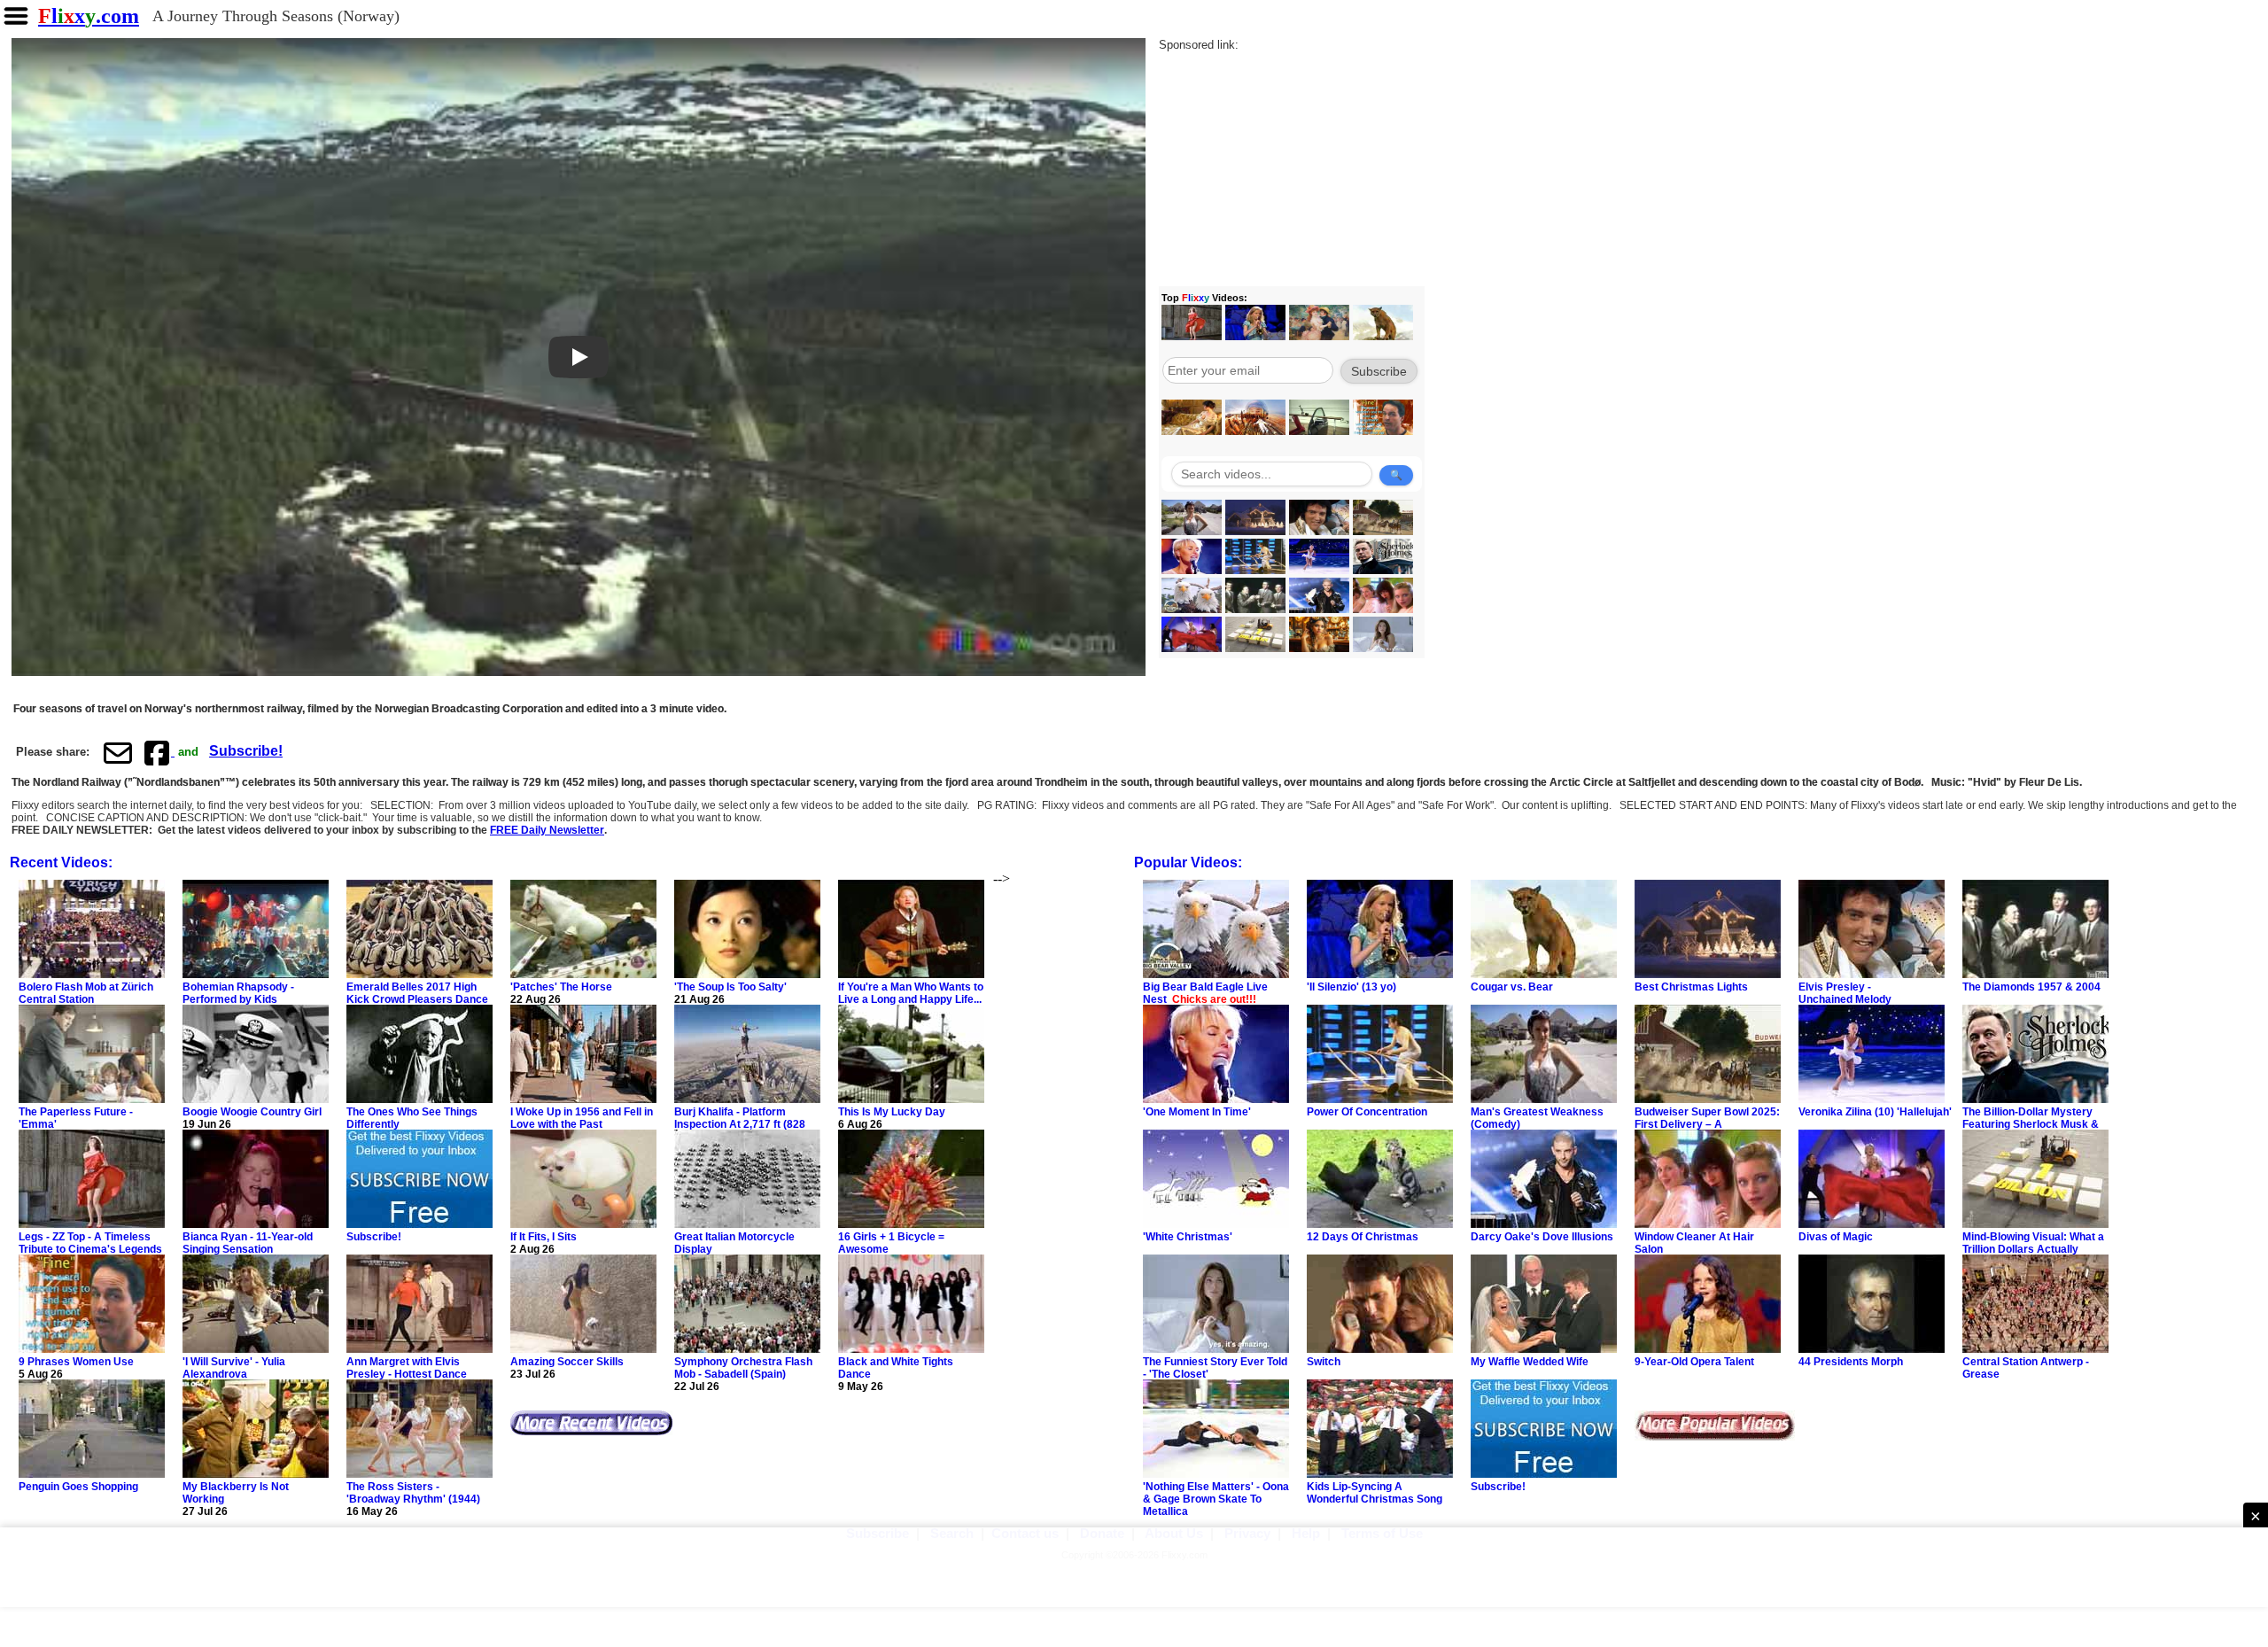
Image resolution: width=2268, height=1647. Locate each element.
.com (89, 16)
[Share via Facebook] (159, 752)
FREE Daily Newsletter (547, 830)
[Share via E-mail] (118, 752)
